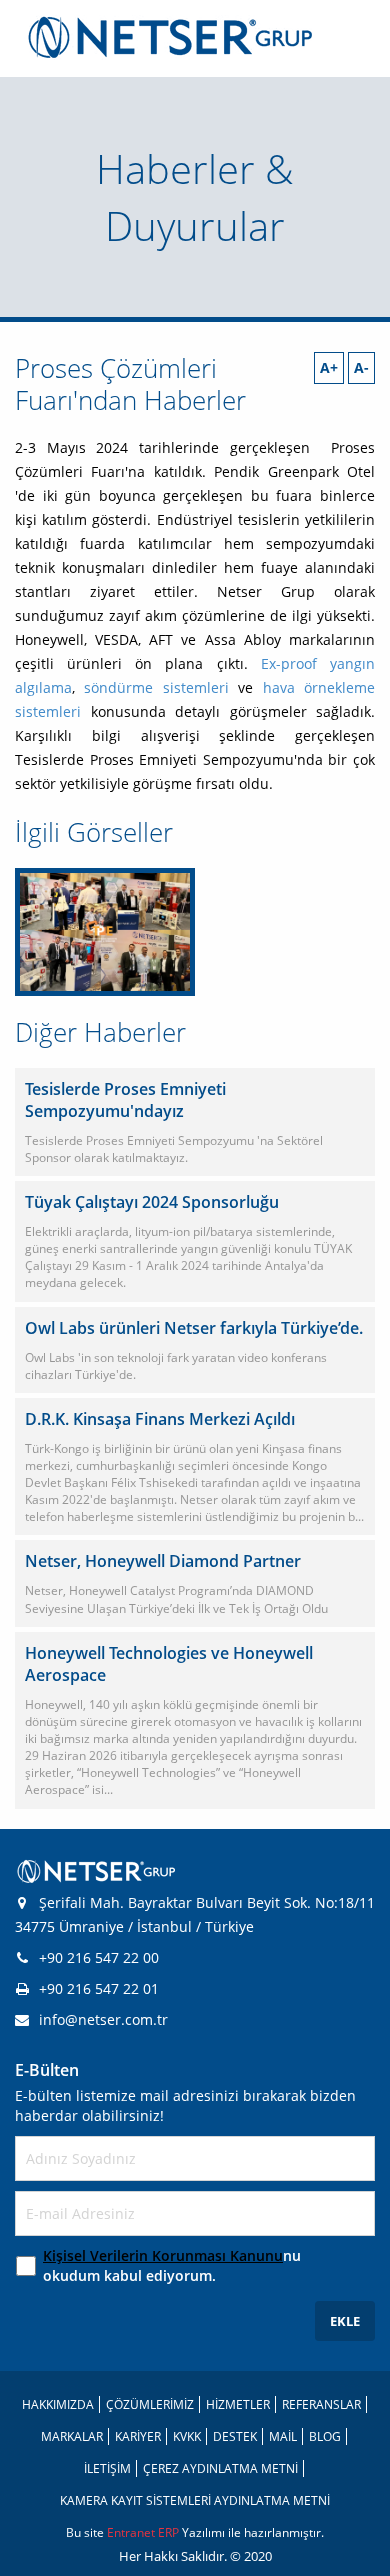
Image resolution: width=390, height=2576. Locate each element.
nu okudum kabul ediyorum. (172, 2265)
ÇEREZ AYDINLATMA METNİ (220, 2468)
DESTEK (235, 2436)
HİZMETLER (238, 2404)
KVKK (187, 2436)
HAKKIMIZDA (58, 2404)
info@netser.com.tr (103, 2019)
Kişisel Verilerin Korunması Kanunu (163, 2255)
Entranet (132, 2532)
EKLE (345, 2321)
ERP (170, 2532)
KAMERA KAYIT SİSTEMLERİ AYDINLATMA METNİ (195, 2500)
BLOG (325, 2436)
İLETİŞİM (107, 2468)
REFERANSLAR (321, 2404)
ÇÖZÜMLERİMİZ (150, 2404)
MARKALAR (72, 2436)
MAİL (283, 2436)
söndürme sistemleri (156, 687)
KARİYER (138, 2436)
